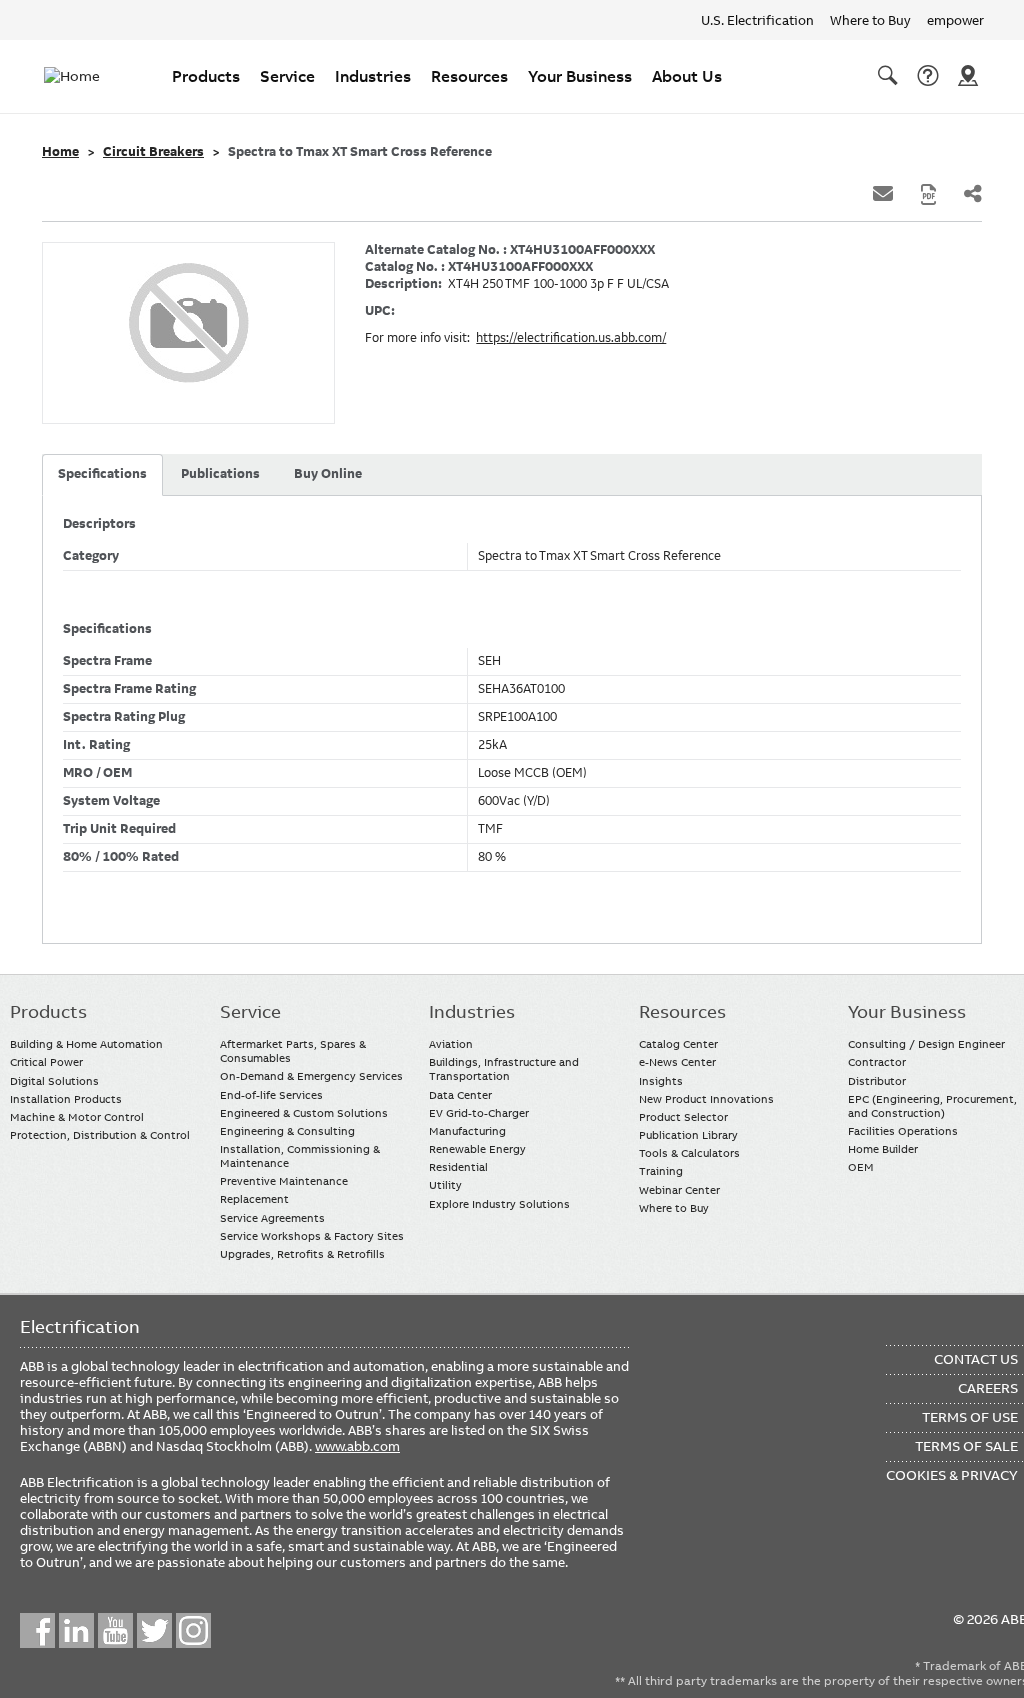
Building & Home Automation (86, 1044)
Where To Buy (968, 76)
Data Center (460, 1095)
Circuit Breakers (153, 152)
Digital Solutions (54, 1081)
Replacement (254, 1199)
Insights (661, 1081)
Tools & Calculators (689, 1153)
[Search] (888, 76)
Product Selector (683, 1117)
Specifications (102, 474)
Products (206, 76)
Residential (458, 1167)
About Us (687, 76)
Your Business (580, 76)
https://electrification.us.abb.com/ (571, 338)
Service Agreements (272, 1218)
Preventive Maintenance (284, 1181)
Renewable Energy (477, 1149)
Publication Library (688, 1135)
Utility (445, 1185)
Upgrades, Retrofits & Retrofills (302, 1254)
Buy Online (328, 474)
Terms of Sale (966, 1446)
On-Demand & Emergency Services (311, 1076)
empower (955, 20)
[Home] (84, 76)
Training (661, 1171)
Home (60, 152)
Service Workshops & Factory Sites (312, 1236)
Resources (469, 76)
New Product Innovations (706, 1099)
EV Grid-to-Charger (479, 1113)
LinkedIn (76, 1630)
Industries (373, 76)
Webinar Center (679, 1190)
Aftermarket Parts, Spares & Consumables (293, 1051)
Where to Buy (870, 20)
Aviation (451, 1044)
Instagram (193, 1630)
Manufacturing (467, 1131)
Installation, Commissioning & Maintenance (300, 1156)
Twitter (154, 1630)
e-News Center (677, 1062)
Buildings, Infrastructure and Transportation (504, 1069)
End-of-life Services (271, 1095)
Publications (220, 474)
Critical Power (46, 1062)
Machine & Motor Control (77, 1117)
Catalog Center (678, 1044)
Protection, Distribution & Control (100, 1135)
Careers (988, 1388)
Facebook (37, 1630)
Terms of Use (970, 1417)
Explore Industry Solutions (499, 1204)
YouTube (115, 1630)
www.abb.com (357, 1446)
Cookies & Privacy (952, 1475)
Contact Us (928, 76)
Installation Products (66, 1099)
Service (287, 76)
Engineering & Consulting (287, 1131)
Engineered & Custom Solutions (304, 1113)
